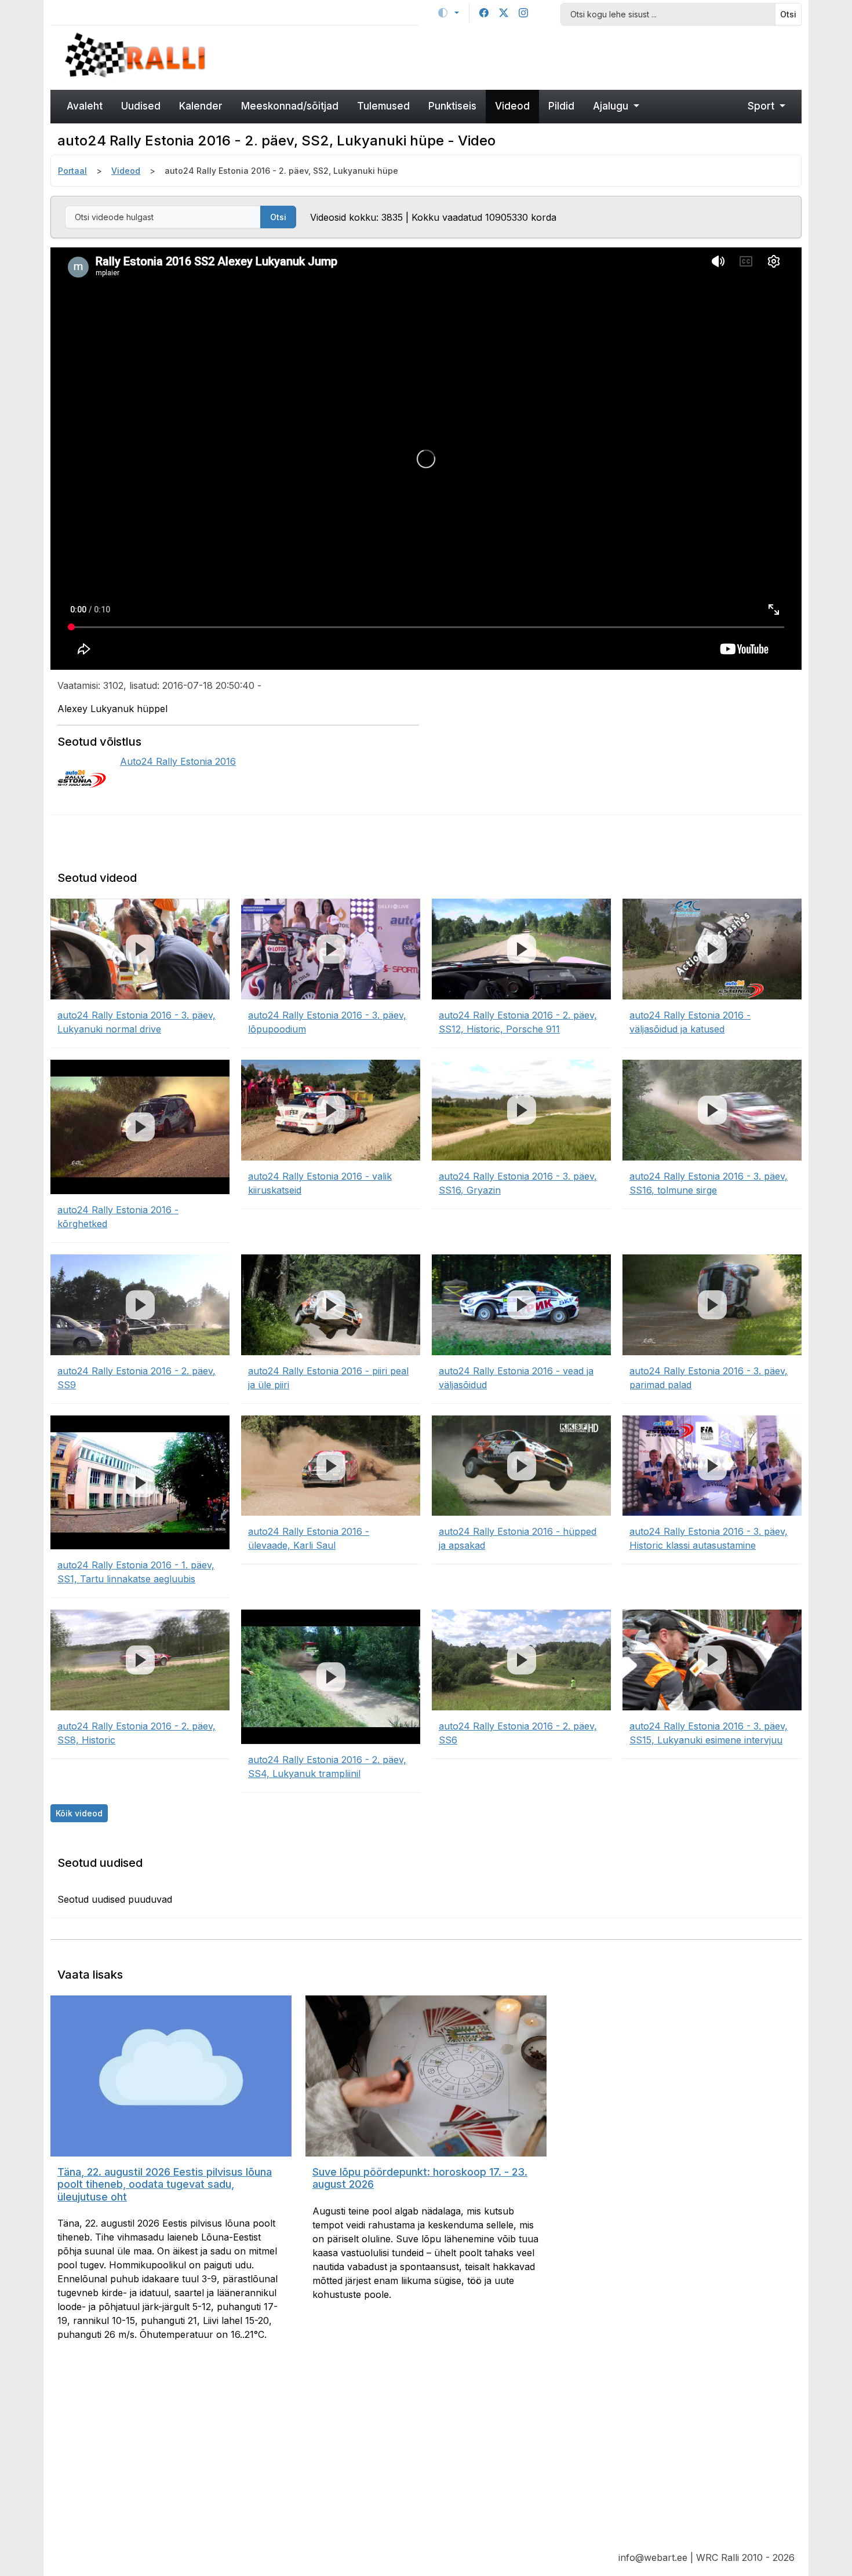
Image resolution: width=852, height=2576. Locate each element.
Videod (512, 106)
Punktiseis (452, 106)
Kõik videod (79, 1813)
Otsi (788, 14)
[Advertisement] (522, 56)
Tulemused (383, 106)
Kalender (201, 106)
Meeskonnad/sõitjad (290, 106)
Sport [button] (762, 106)
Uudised (141, 106)
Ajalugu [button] (612, 106)
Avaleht (85, 106)
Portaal (72, 171)
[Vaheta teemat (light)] (449, 13)
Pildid (561, 106)
